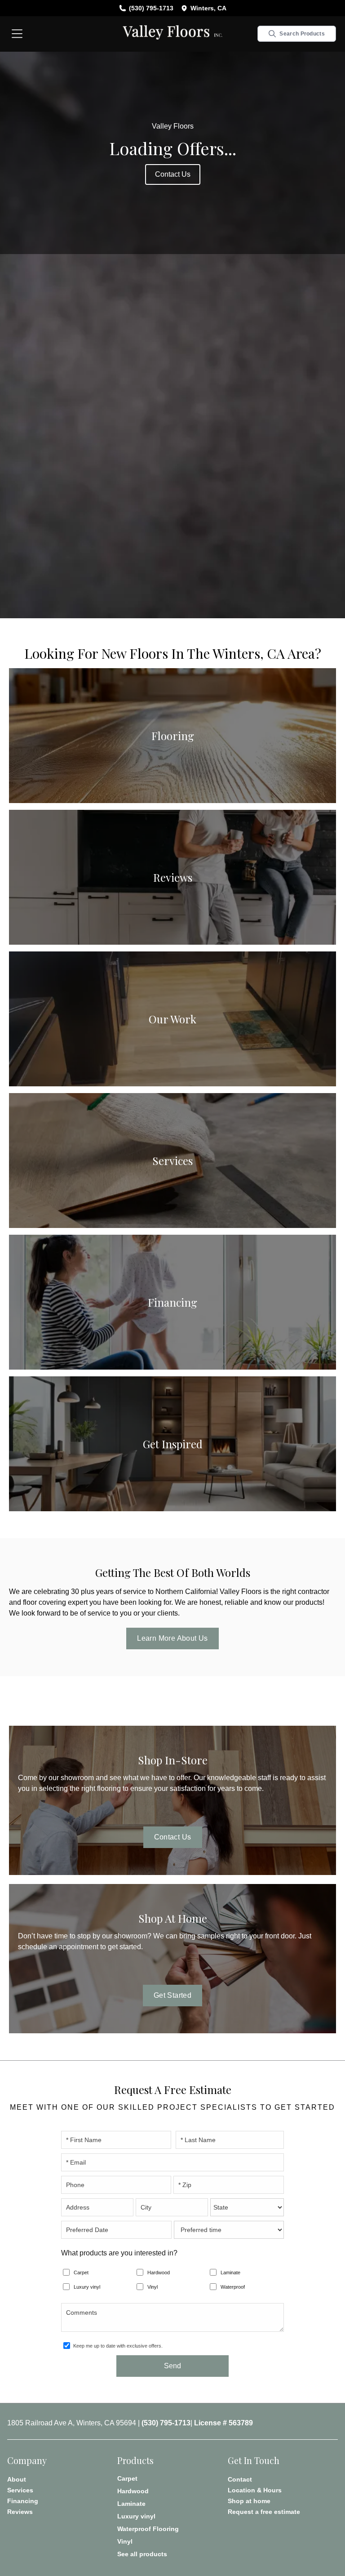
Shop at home (249, 2501)
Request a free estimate (264, 2512)
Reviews (20, 2512)
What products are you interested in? (119, 2253)
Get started (172, 1995)
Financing (23, 2501)
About (17, 2479)
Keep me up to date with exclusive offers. (118, 2346)
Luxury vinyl (87, 2287)
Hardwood (159, 2272)
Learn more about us (172, 1638)
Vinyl (153, 2287)
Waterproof (233, 2287)
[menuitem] (172, 2478)
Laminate (230, 2272)
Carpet (81, 2272)
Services (20, 2490)
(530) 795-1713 (151, 8)
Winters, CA (208, 8)
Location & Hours (255, 2490)
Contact (240, 2479)
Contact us (173, 174)
